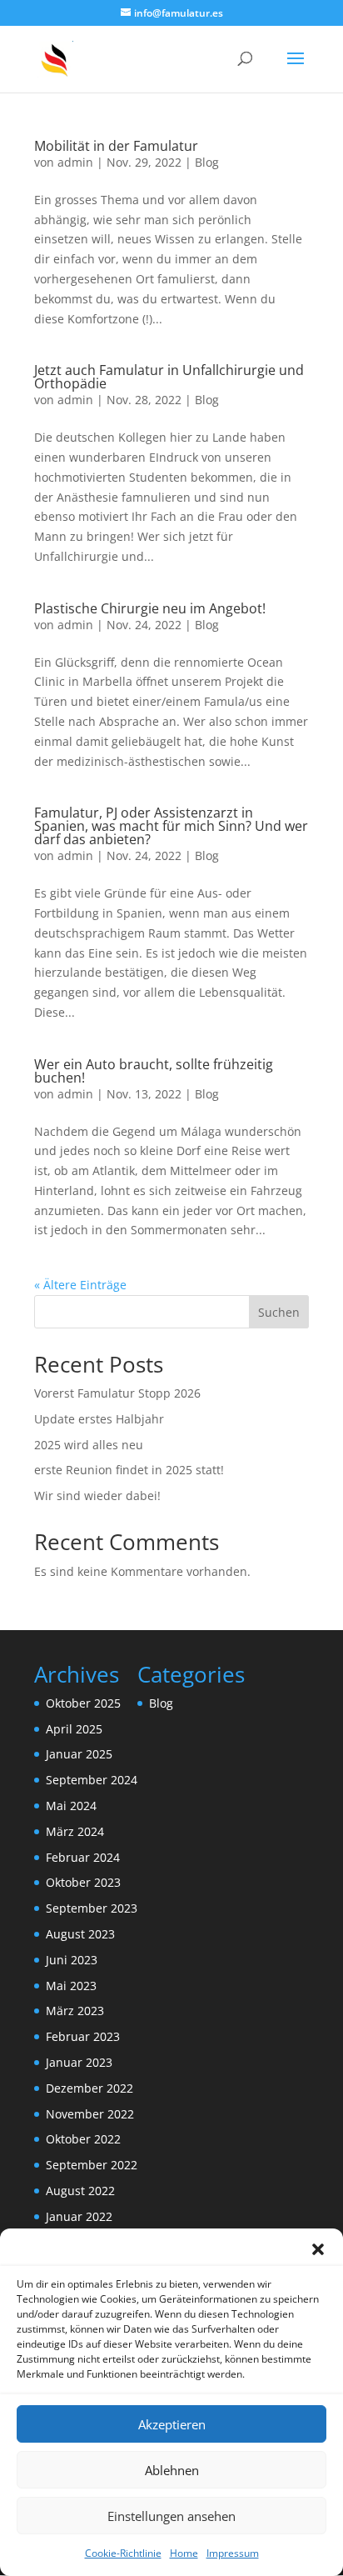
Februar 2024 (83, 1857)
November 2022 (90, 2114)
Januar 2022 (79, 2216)
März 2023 (75, 2011)
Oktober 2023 (83, 1882)
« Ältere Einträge (80, 1285)
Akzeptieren (172, 2424)
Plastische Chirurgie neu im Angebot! (150, 608)
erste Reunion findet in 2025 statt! (129, 1470)
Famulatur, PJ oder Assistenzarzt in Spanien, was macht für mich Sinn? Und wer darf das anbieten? (171, 826)
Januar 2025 (79, 1754)
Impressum (233, 2553)
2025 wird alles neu (89, 1445)
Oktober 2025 (83, 1703)
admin (75, 162)
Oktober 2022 (83, 2139)
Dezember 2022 (89, 2088)
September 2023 (92, 1908)
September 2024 (92, 1780)
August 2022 (80, 2191)
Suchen (279, 1312)
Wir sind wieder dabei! (97, 1496)
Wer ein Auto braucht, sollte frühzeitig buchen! (154, 1071)
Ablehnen (172, 2470)
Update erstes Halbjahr (99, 1419)
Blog (207, 162)
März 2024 (75, 1831)
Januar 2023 (79, 2062)
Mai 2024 (71, 1806)
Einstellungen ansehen (171, 2516)
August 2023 (80, 1934)
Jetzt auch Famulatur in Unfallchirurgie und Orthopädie (169, 377)
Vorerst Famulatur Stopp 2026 (117, 1393)
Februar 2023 (83, 2036)
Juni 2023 (72, 1960)
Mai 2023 (71, 1986)
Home (184, 2553)
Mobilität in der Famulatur (116, 146)
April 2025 (74, 1729)
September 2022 (92, 2165)
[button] (318, 2249)
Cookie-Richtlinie (123, 2553)
